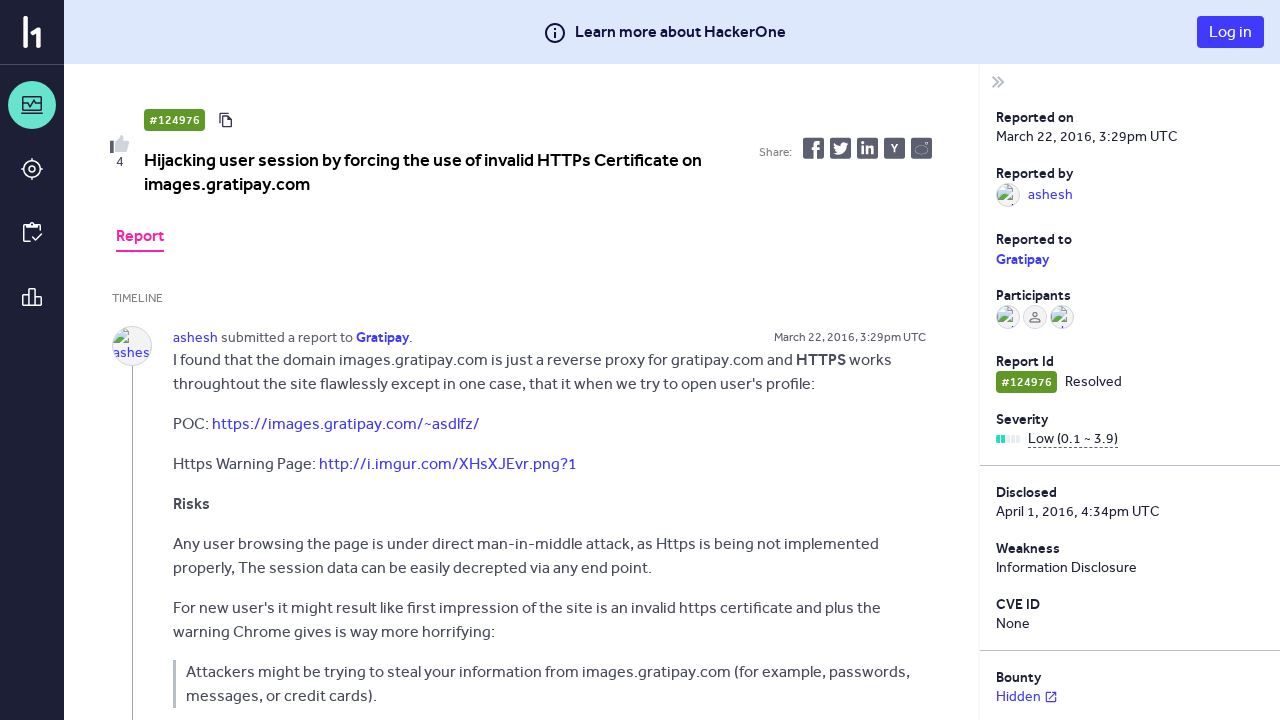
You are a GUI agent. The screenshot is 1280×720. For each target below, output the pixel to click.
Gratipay (1022, 259)
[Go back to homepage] (32, 32)
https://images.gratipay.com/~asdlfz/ (346, 423)
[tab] (140, 238)
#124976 (174, 120)
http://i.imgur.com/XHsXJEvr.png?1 (448, 463)
